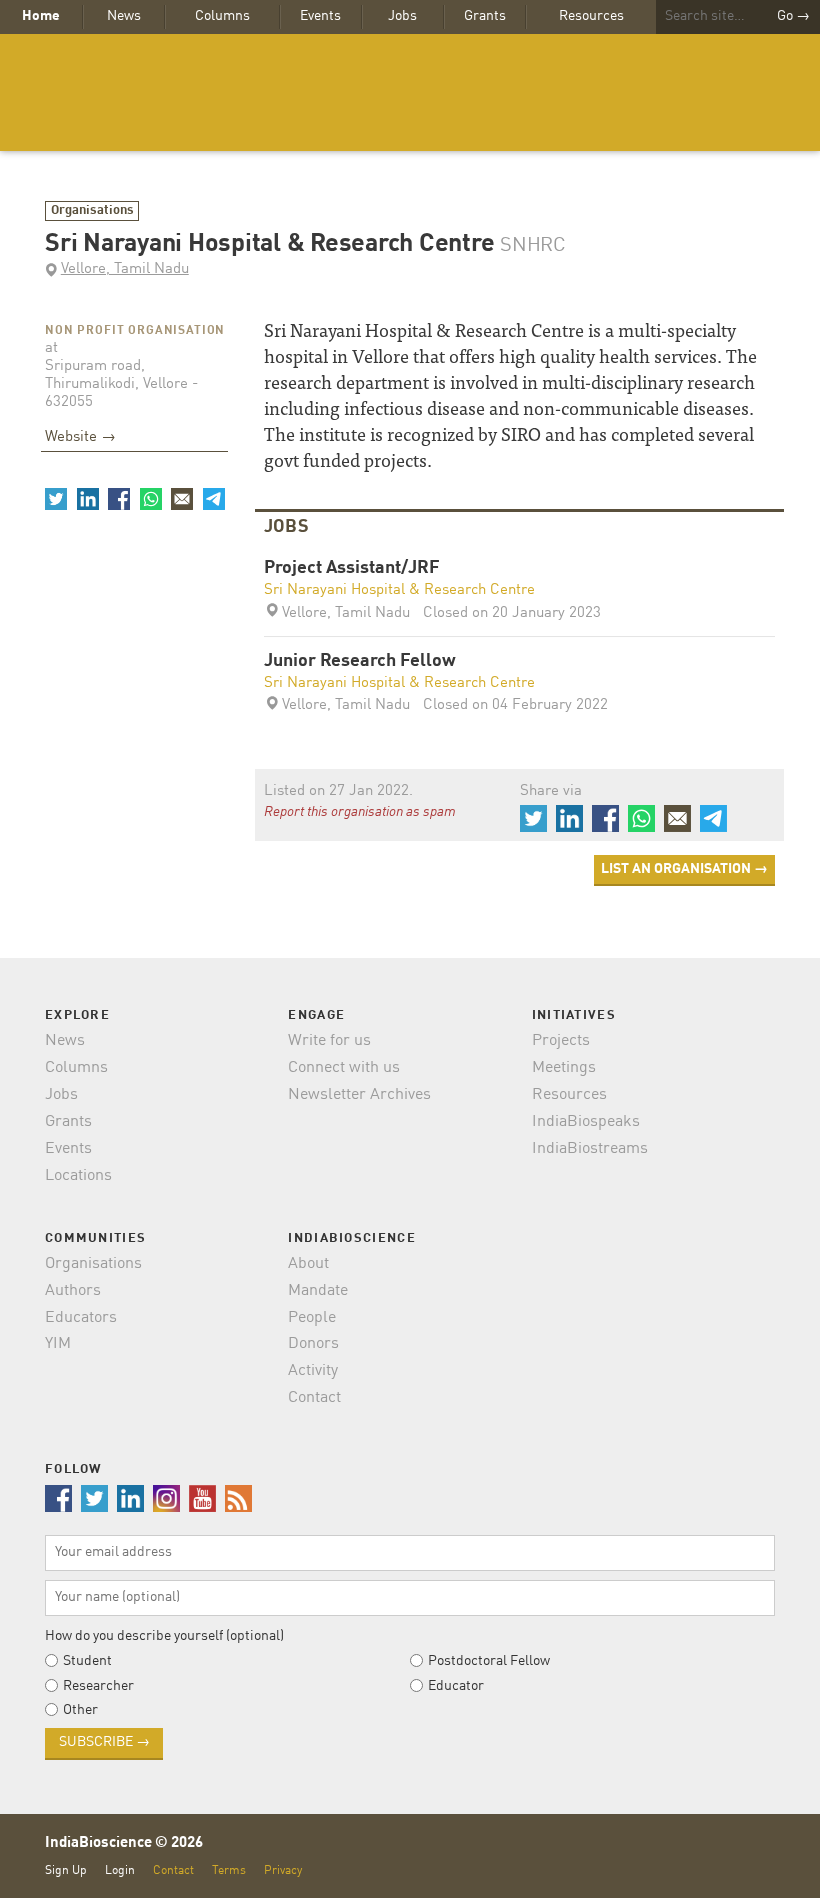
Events (320, 16)
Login (120, 1870)
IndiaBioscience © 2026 (124, 1843)
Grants (485, 16)
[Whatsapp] (150, 499)
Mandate (318, 1291)
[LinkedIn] (87, 499)
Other (80, 1710)
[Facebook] (119, 499)
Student (87, 1661)
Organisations (92, 210)
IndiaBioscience (410, 92)
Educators (81, 1318)
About (308, 1264)
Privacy (283, 1870)
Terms (229, 1870)
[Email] (182, 499)
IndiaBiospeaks (586, 1122)
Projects (561, 1041)
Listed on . (338, 791)
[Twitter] (56, 499)
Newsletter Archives (359, 1095)
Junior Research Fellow (360, 661)
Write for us (329, 1041)
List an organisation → (684, 869)
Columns (222, 16)
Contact (314, 1398)
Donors (313, 1344)
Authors (73, 1291)
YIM (58, 1344)
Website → (80, 437)
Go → (793, 16)
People (312, 1318)
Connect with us (344, 1068)
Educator (456, 1686)
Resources (591, 16)
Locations (78, 1176)
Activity (313, 1371)
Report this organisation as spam (360, 812)
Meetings (564, 1068)
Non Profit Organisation (135, 331)
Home (41, 16)
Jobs (402, 16)
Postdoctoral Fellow (489, 1661)
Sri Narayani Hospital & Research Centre (399, 590)
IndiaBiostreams (590, 1149)
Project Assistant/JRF (352, 568)
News (124, 16)
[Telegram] (213, 499)
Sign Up (66, 1870)
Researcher (98, 1686)
